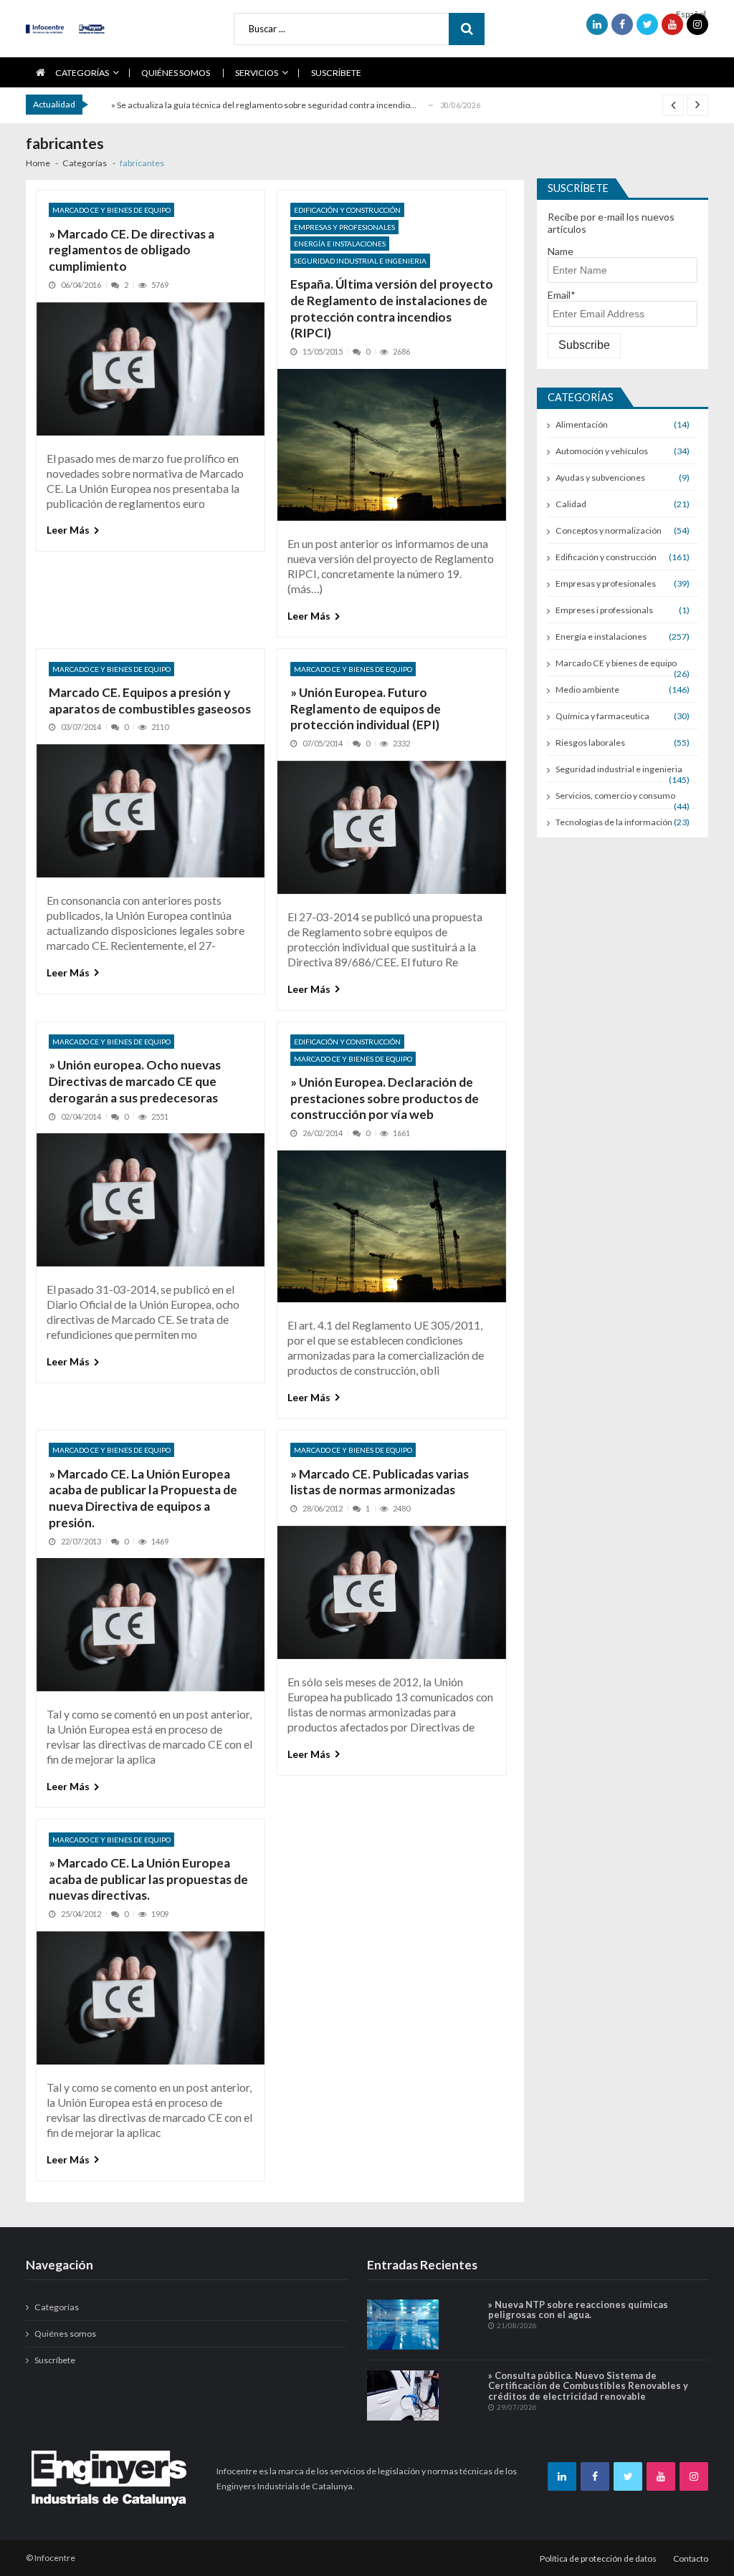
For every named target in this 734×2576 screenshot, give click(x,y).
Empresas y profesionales (344, 227)
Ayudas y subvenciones (600, 477)
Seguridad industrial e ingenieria (360, 261)
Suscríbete (336, 73)
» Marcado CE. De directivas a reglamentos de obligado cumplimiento (132, 250)
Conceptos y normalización (609, 530)
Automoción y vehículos (602, 451)
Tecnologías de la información (614, 822)
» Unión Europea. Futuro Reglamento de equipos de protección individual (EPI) (366, 709)
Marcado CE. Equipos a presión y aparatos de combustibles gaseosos (150, 701)
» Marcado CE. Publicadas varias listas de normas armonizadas (380, 1482)
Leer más (68, 530)
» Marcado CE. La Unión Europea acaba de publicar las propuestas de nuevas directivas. (148, 1879)
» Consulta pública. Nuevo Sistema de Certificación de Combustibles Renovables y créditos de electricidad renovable (588, 2386)
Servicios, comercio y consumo (615, 796)
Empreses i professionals (604, 610)
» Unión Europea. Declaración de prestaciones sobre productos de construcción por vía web (385, 1099)
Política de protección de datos (598, 2558)
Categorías (82, 73)
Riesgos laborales (590, 742)
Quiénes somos (176, 73)
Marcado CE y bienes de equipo (111, 210)
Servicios (257, 73)
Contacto (691, 2558)
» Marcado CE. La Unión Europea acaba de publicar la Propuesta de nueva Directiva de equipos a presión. (143, 1498)
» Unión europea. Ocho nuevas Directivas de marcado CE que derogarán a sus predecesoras (135, 1081)
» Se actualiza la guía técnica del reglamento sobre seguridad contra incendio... (264, 105)
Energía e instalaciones (340, 244)
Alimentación (582, 424)
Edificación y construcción (347, 210)
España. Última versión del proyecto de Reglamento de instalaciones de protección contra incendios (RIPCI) (392, 308)
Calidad (571, 504)
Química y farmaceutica (602, 716)
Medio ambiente (587, 689)
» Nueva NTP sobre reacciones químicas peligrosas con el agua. (578, 2310)
